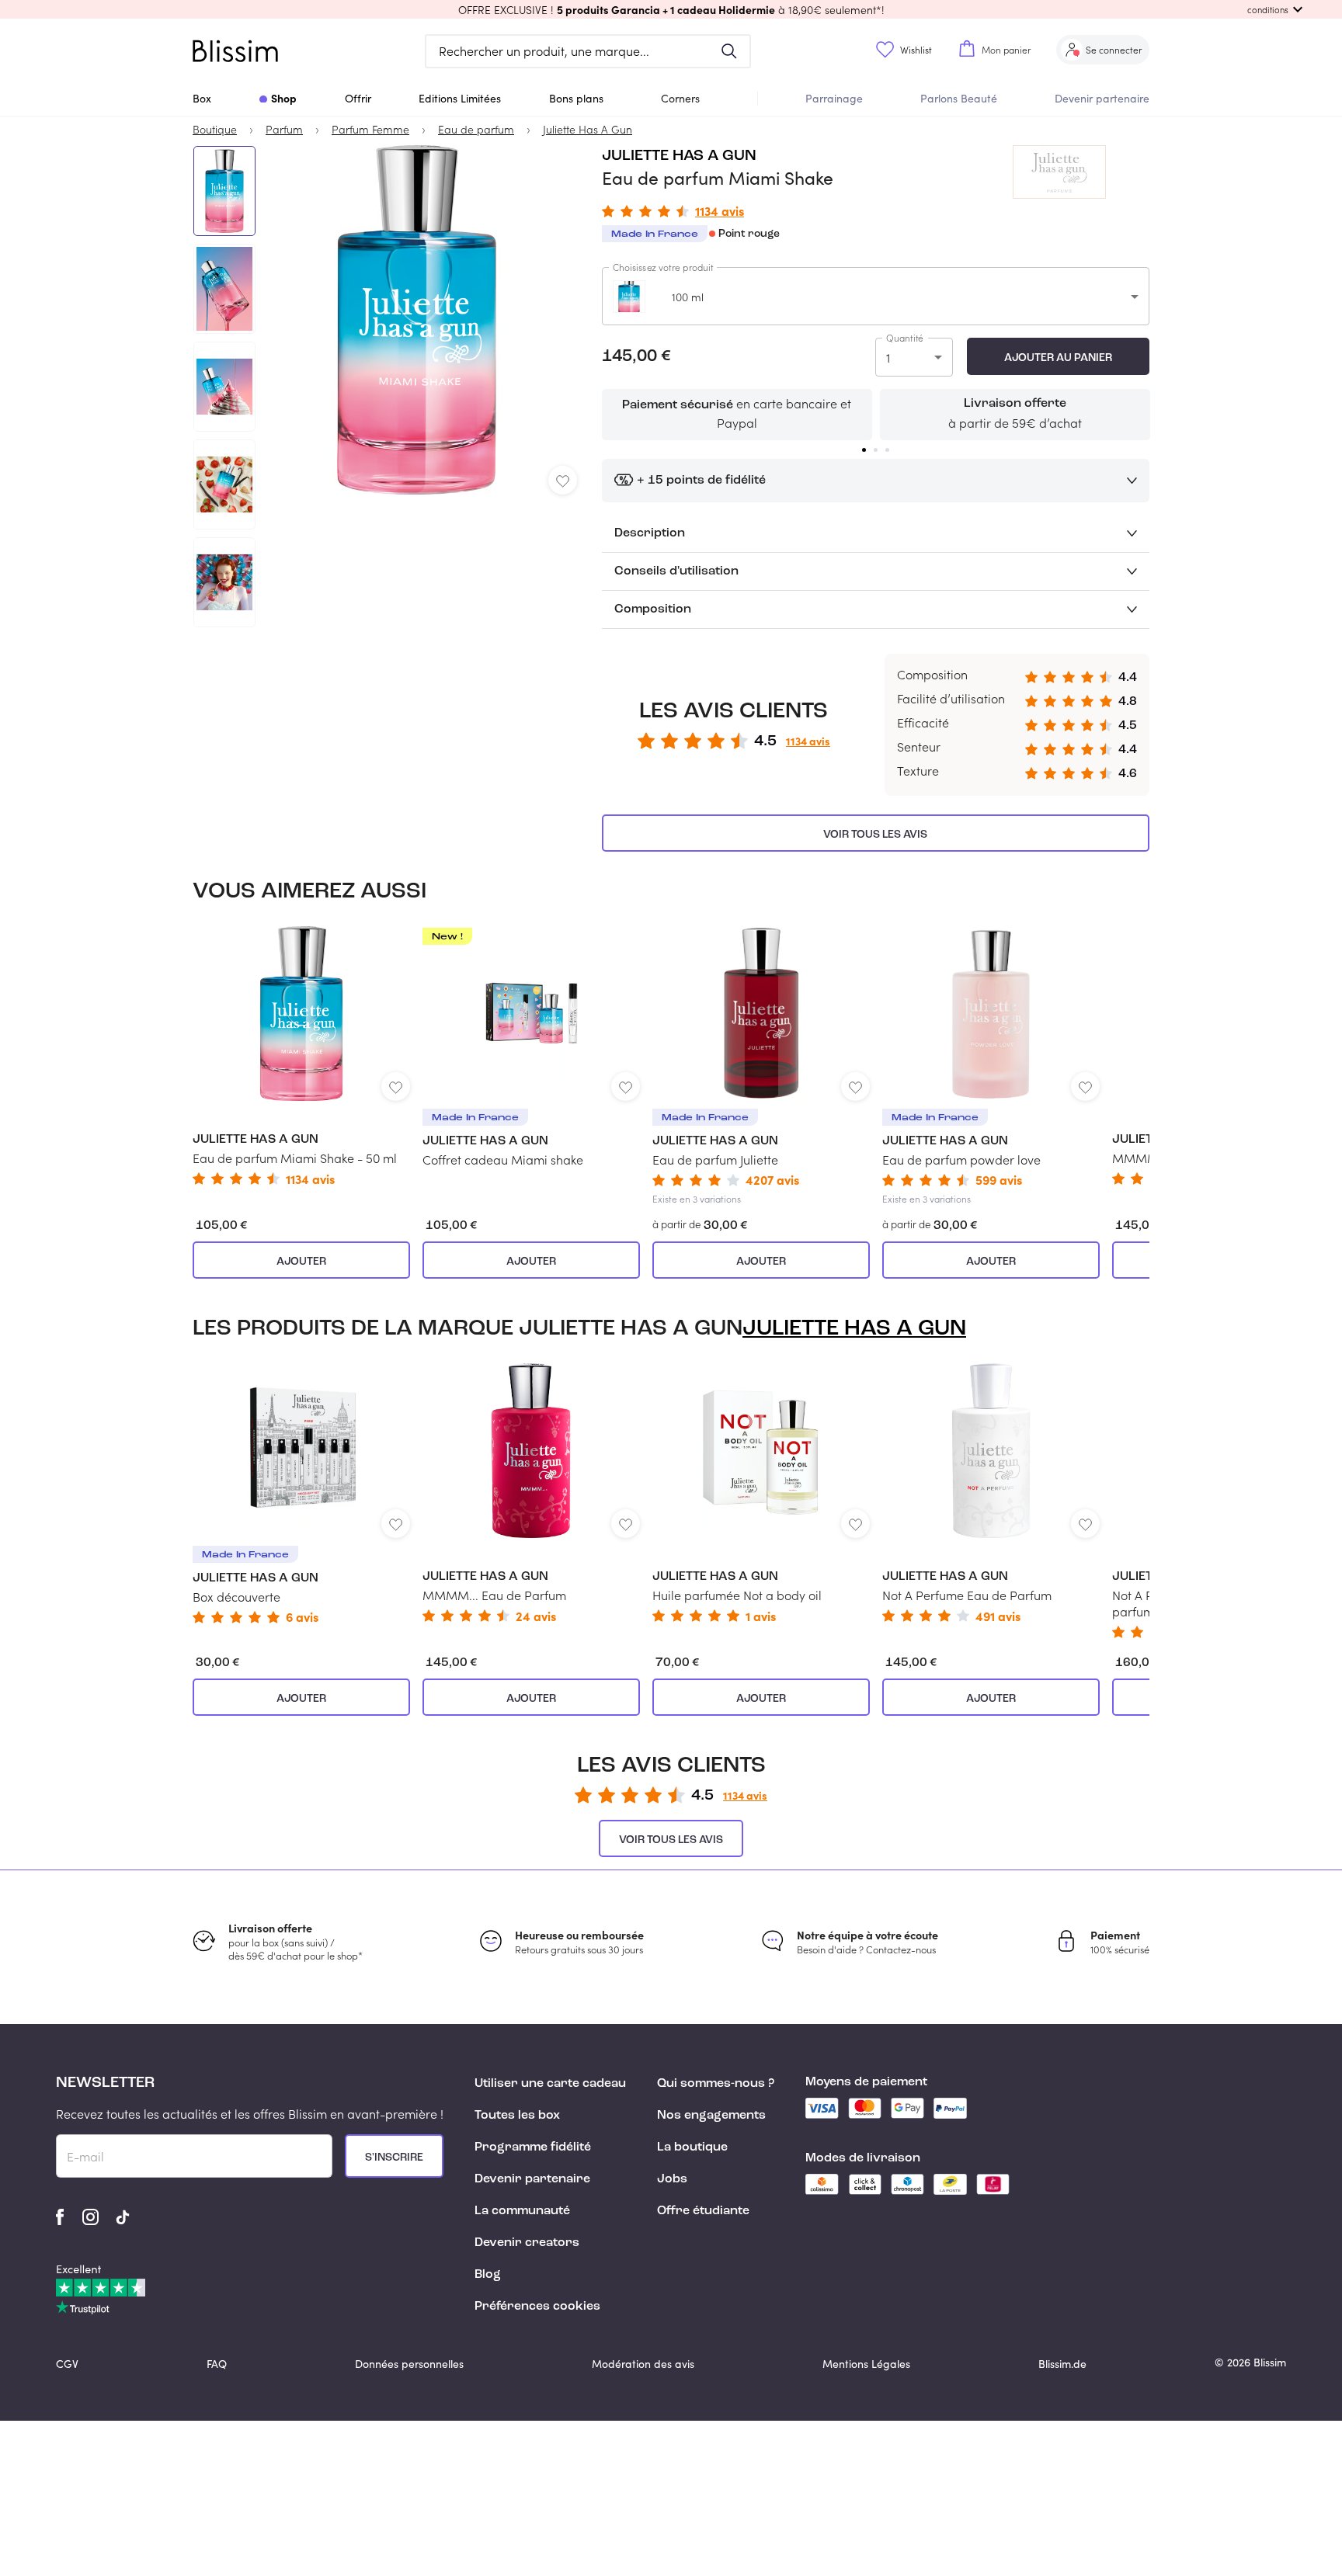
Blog (488, 2275)
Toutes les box (517, 2116)
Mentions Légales (866, 2364)
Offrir (358, 98)
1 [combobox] (888, 358)
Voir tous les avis (875, 835)
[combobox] (876, 296)
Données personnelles (409, 2364)
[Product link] (301, 1055)
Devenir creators (527, 2243)
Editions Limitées (460, 98)
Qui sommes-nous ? (716, 2084)
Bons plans (576, 98)
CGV (67, 2364)
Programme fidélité (533, 2147)
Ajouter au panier (1058, 358)
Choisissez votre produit (663, 267)
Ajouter (301, 1262)
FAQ (217, 2364)
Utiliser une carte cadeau (550, 2084)
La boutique (692, 2147)
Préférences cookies (537, 2307)
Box (202, 98)
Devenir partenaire (1102, 98)
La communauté (522, 2211)
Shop (284, 98)
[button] (671, 9)
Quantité (905, 338)
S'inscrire (394, 2158)
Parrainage (834, 98)
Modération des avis (643, 2364)
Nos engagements (711, 2116)
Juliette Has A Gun (679, 156)
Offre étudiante (703, 2211)
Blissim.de (1062, 2364)
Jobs (672, 2179)
